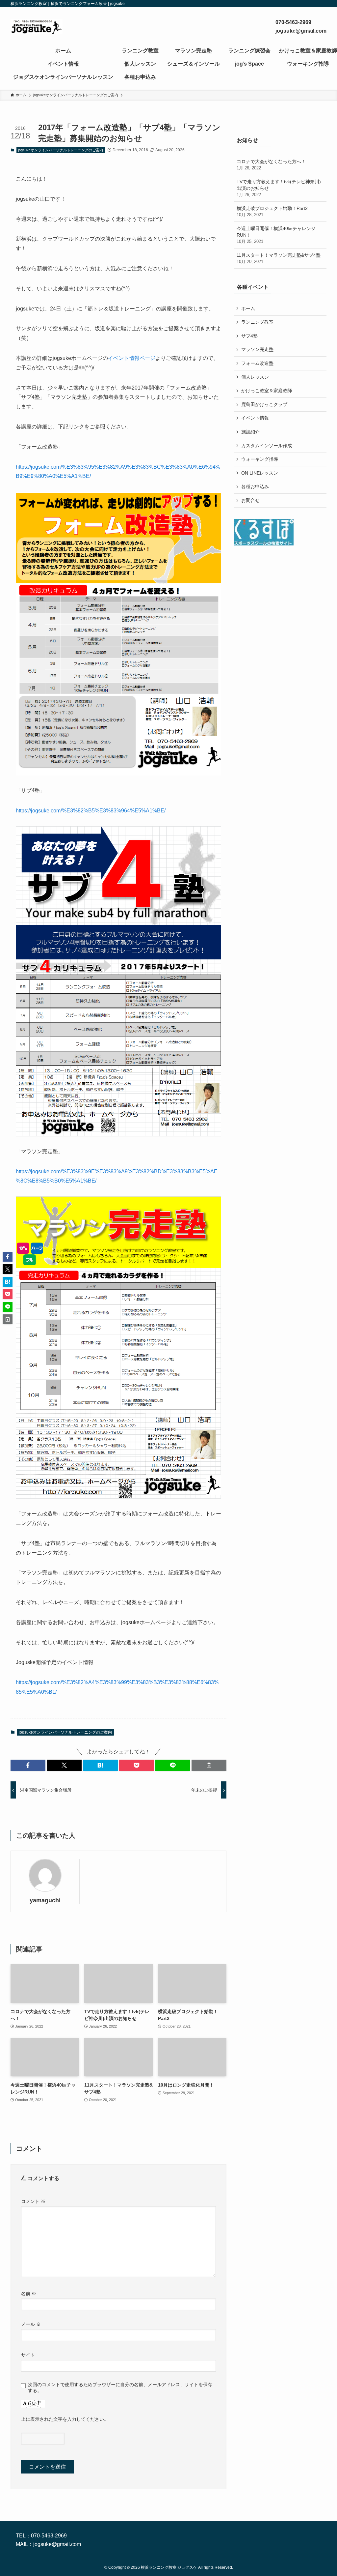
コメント (33, 2201)
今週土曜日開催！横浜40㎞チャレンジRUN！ (276, 235)
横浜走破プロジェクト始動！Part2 (272, 212)
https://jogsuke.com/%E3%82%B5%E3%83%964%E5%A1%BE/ (91, 811)
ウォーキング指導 (260, 459)
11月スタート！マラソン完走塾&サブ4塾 (279, 258)
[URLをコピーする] (209, 1765)
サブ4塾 (249, 336)
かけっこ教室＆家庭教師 (267, 391)
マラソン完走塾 (257, 349)
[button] (28, 1765)
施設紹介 (250, 432)
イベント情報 (255, 418)
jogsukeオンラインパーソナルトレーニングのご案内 (61, 150)
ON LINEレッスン (260, 473)
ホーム (248, 308)
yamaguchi (45, 1900)
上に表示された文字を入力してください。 (65, 2419)
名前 (29, 2294)
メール (31, 2324)
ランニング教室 (257, 322)
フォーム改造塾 (257, 363)
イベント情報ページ (132, 358)
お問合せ (250, 500)
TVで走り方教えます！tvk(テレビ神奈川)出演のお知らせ (279, 188)
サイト (28, 2355)
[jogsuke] (37, 27)
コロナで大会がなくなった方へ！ (271, 165)
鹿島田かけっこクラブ (264, 404)
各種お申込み (255, 486)
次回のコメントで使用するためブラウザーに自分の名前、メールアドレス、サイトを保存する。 (120, 2387)
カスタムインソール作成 (267, 446)
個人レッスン (255, 377)
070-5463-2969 (49, 2536)
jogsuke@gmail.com (57, 2544)
